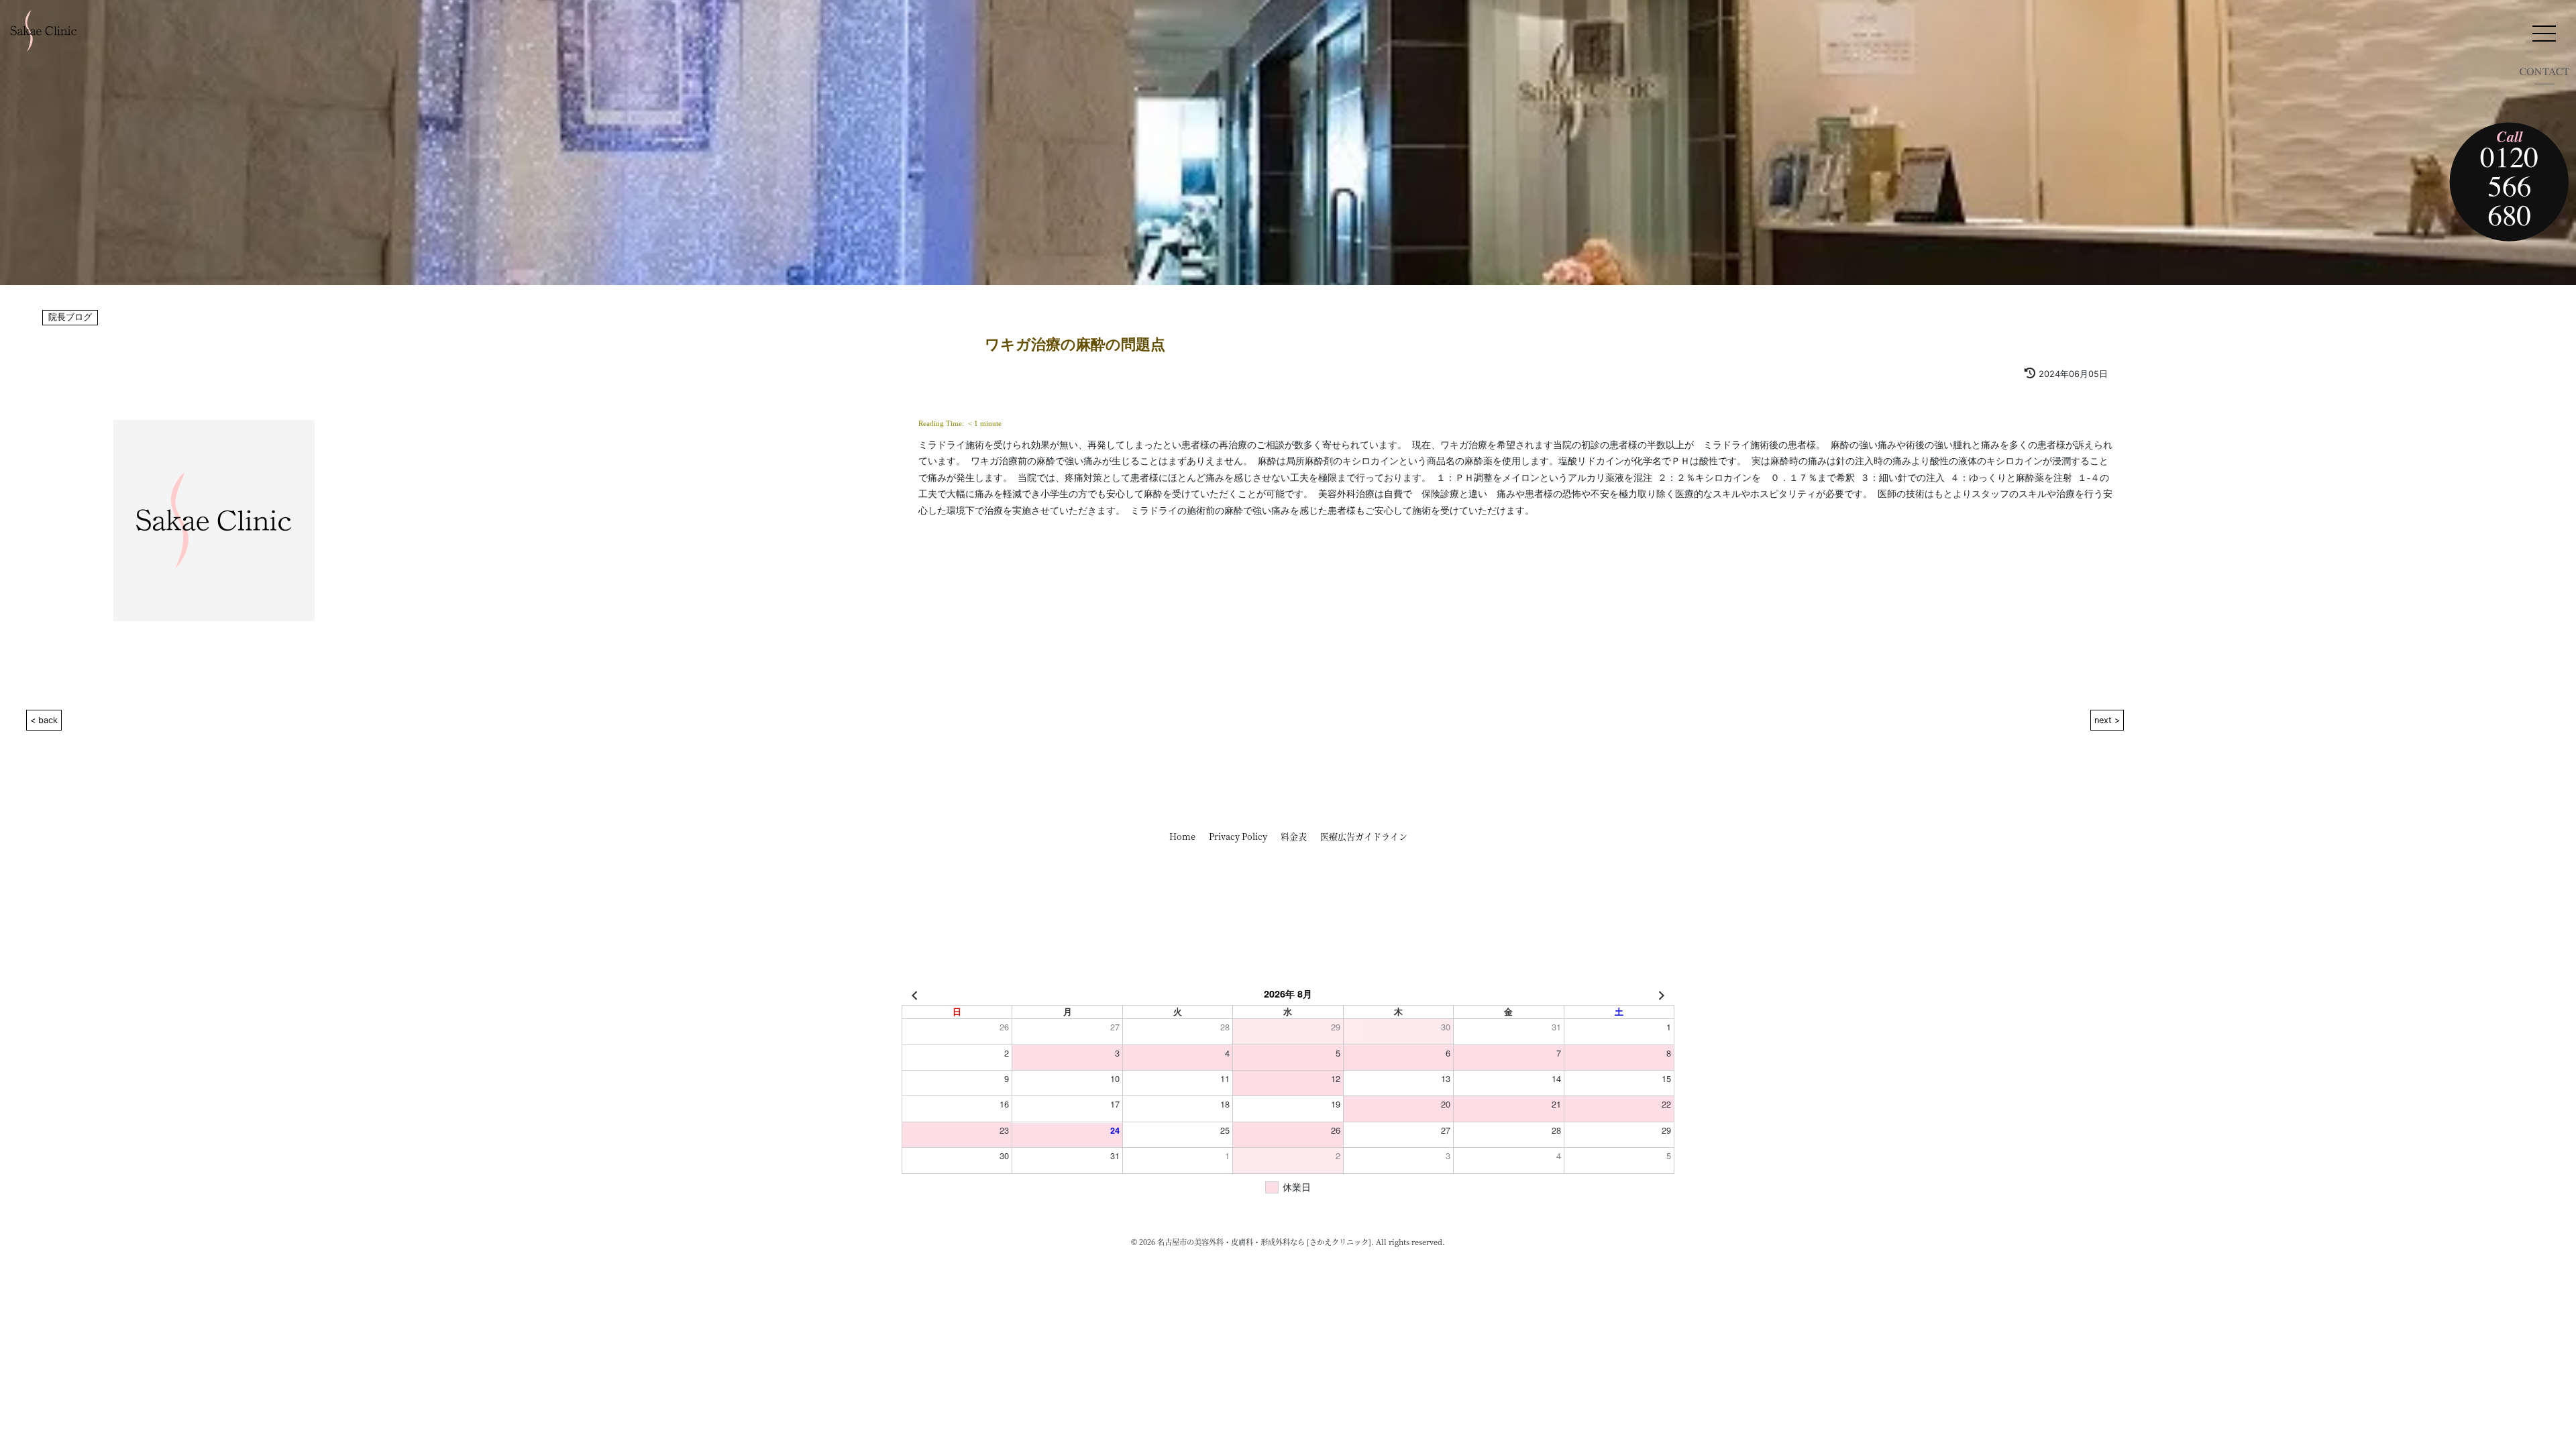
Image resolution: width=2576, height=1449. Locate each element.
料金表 (1294, 836)
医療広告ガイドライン (1364, 836)
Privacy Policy (1238, 836)
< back (44, 720)
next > (2107, 720)
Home (1182, 836)
